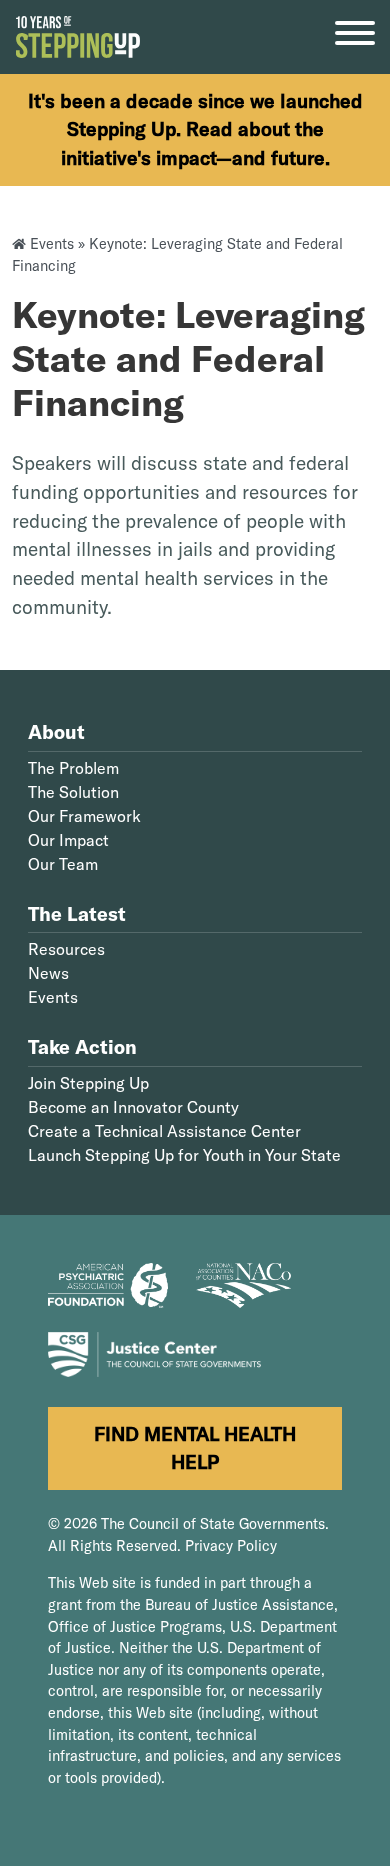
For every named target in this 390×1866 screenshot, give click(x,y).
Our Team (63, 864)
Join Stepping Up (88, 1083)
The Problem (73, 768)
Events (52, 244)
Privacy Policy (231, 1546)
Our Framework (84, 816)
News (48, 973)
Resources (66, 949)
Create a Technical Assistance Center (164, 1131)
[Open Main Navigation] (355, 37)
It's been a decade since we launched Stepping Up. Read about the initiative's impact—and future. (195, 130)
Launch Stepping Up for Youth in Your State (184, 1155)
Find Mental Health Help (195, 1448)
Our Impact (68, 840)
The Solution (73, 792)
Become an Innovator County (133, 1107)
